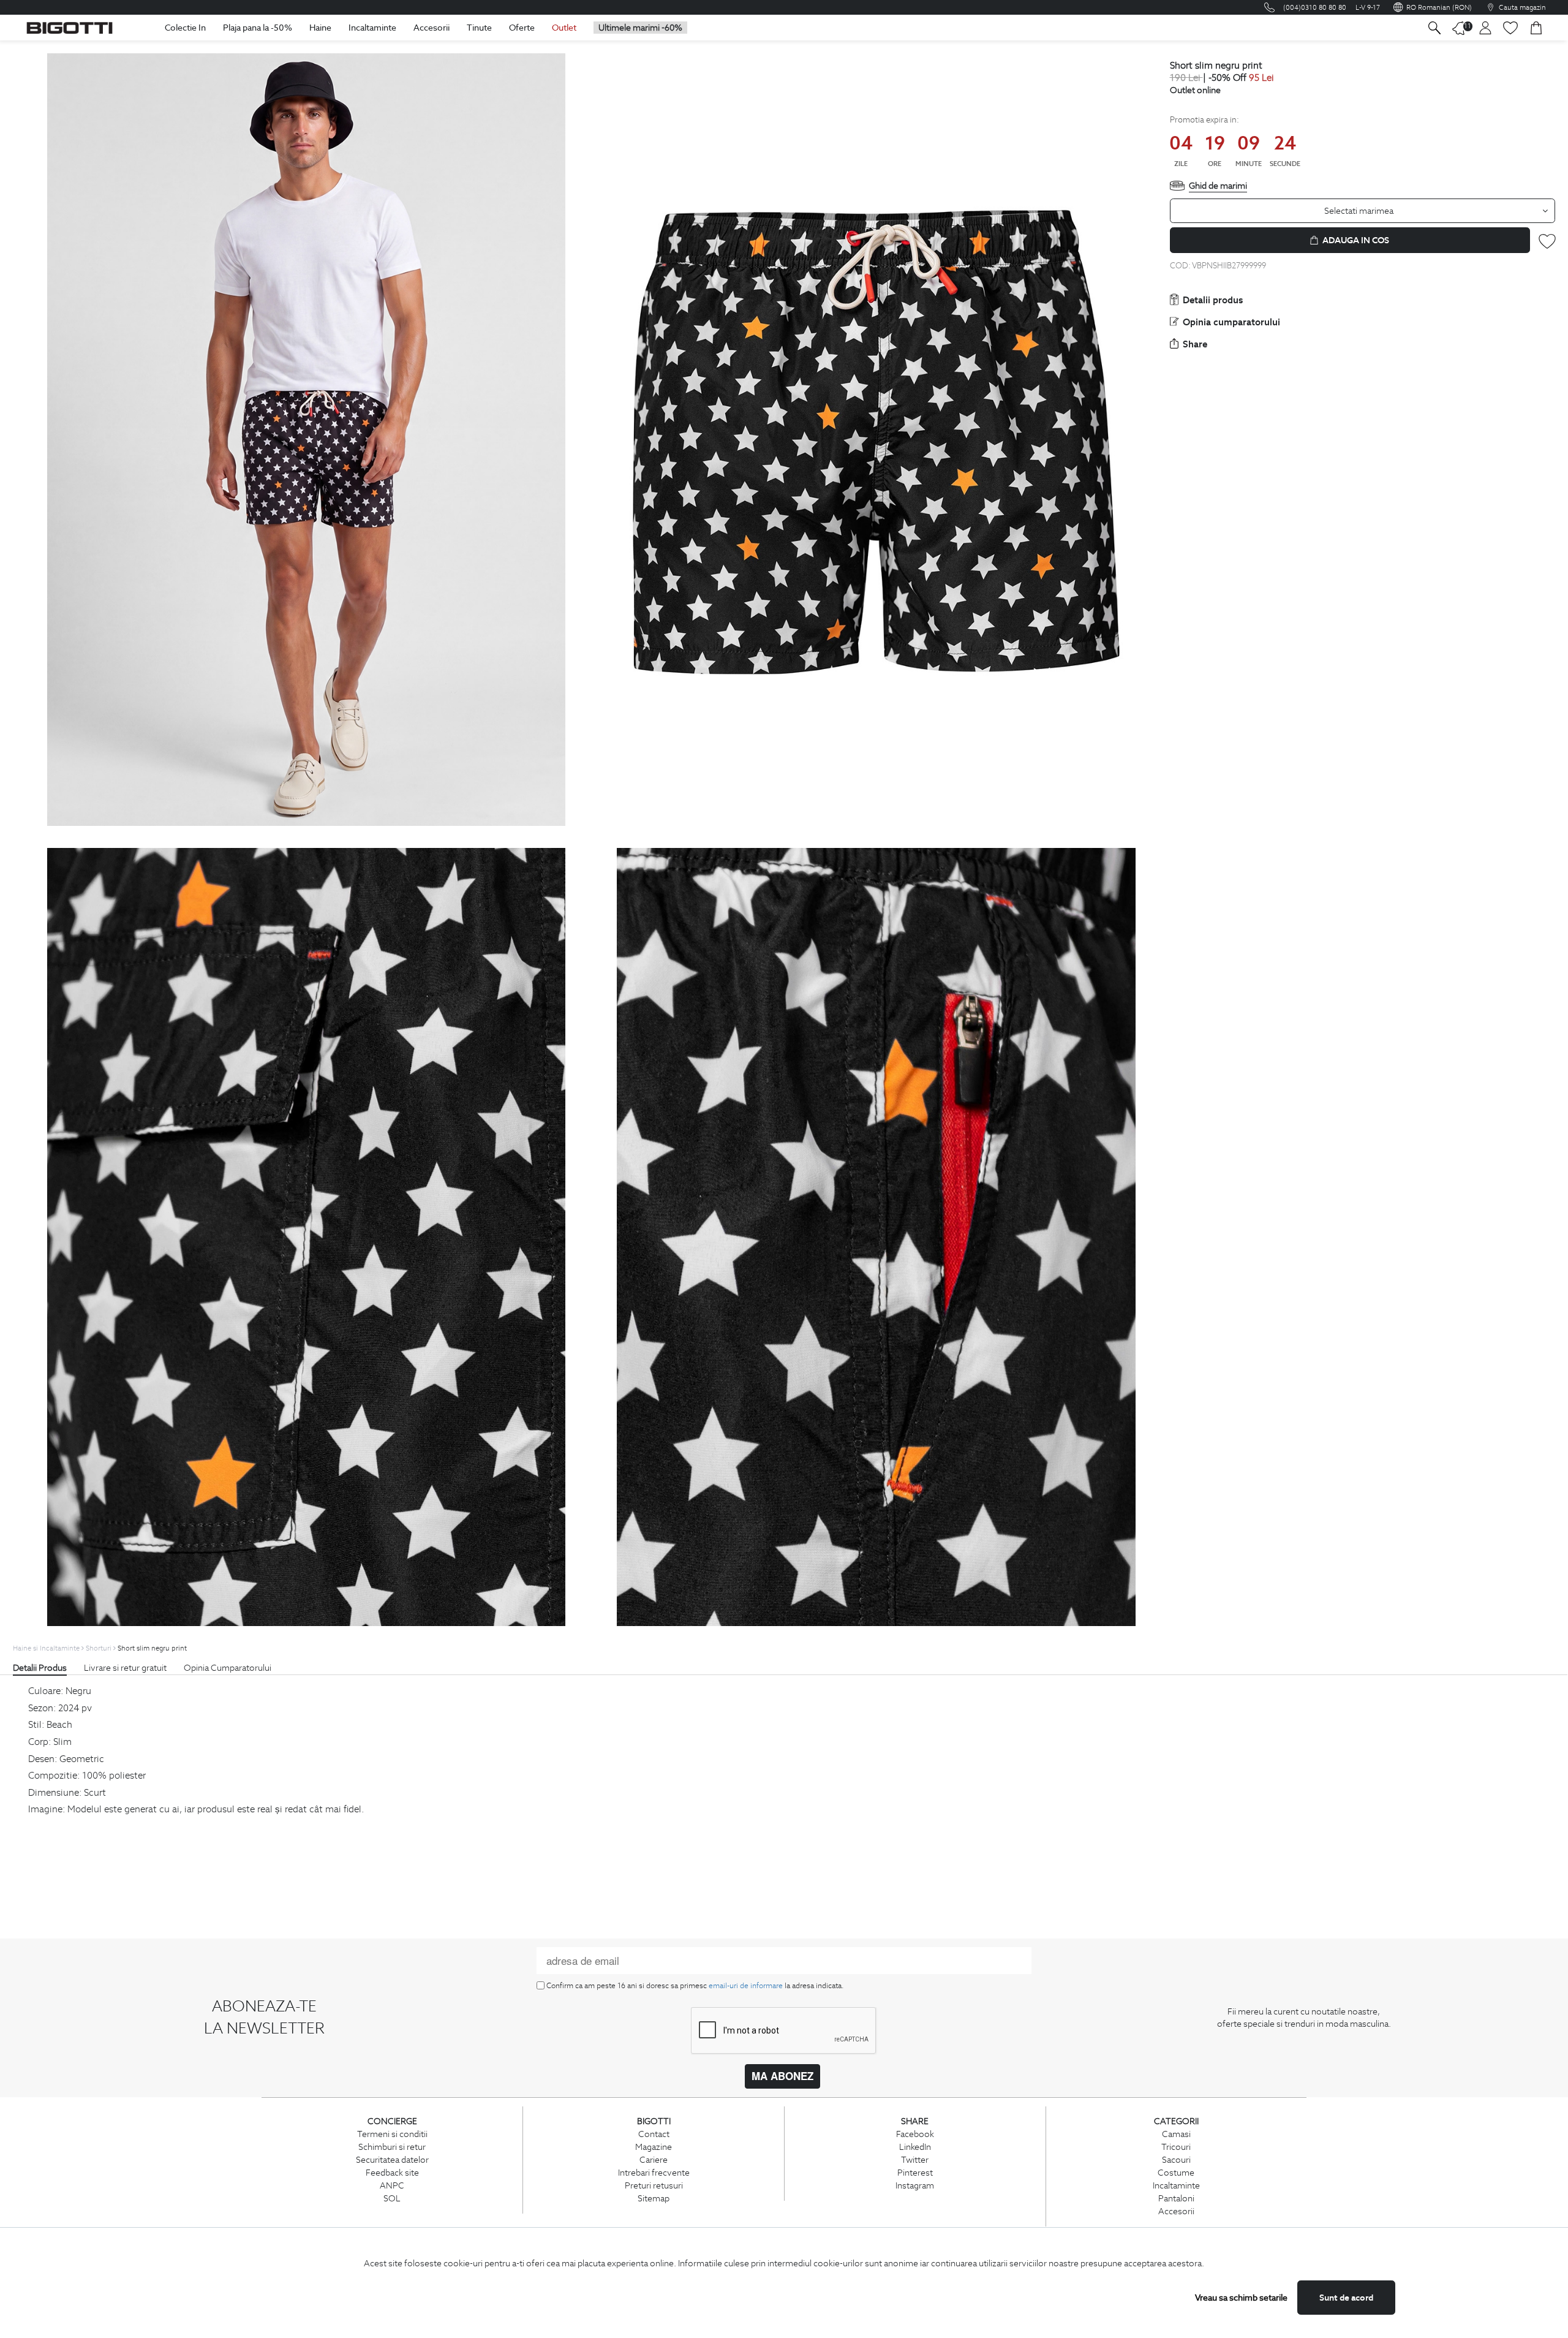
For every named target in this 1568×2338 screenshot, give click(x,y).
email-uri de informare (746, 1985)
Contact (654, 2134)
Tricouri (1176, 2147)
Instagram (915, 2185)
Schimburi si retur (392, 2147)
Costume (1176, 2173)
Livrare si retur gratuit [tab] (125, 1668)
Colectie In (185, 28)
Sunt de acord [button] (1346, 2298)
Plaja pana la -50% (258, 28)
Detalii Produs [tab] (40, 1668)
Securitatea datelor (392, 2160)
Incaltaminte (372, 28)
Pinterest (915, 2173)
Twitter (915, 2160)
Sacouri (1176, 2160)
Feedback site (392, 2173)
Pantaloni (1176, 2198)
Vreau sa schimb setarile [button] (1241, 2298)
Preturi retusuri (654, 2185)
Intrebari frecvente (654, 2173)
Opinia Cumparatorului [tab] (228, 1668)
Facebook (915, 2134)
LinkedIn (915, 2147)
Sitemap (654, 2198)
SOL (392, 2198)
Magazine (654, 2147)
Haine (320, 28)
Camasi (1176, 2134)
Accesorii (432, 28)
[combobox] (1363, 211)
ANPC (392, 2185)
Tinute (479, 28)
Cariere (654, 2160)
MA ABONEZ (782, 2076)
